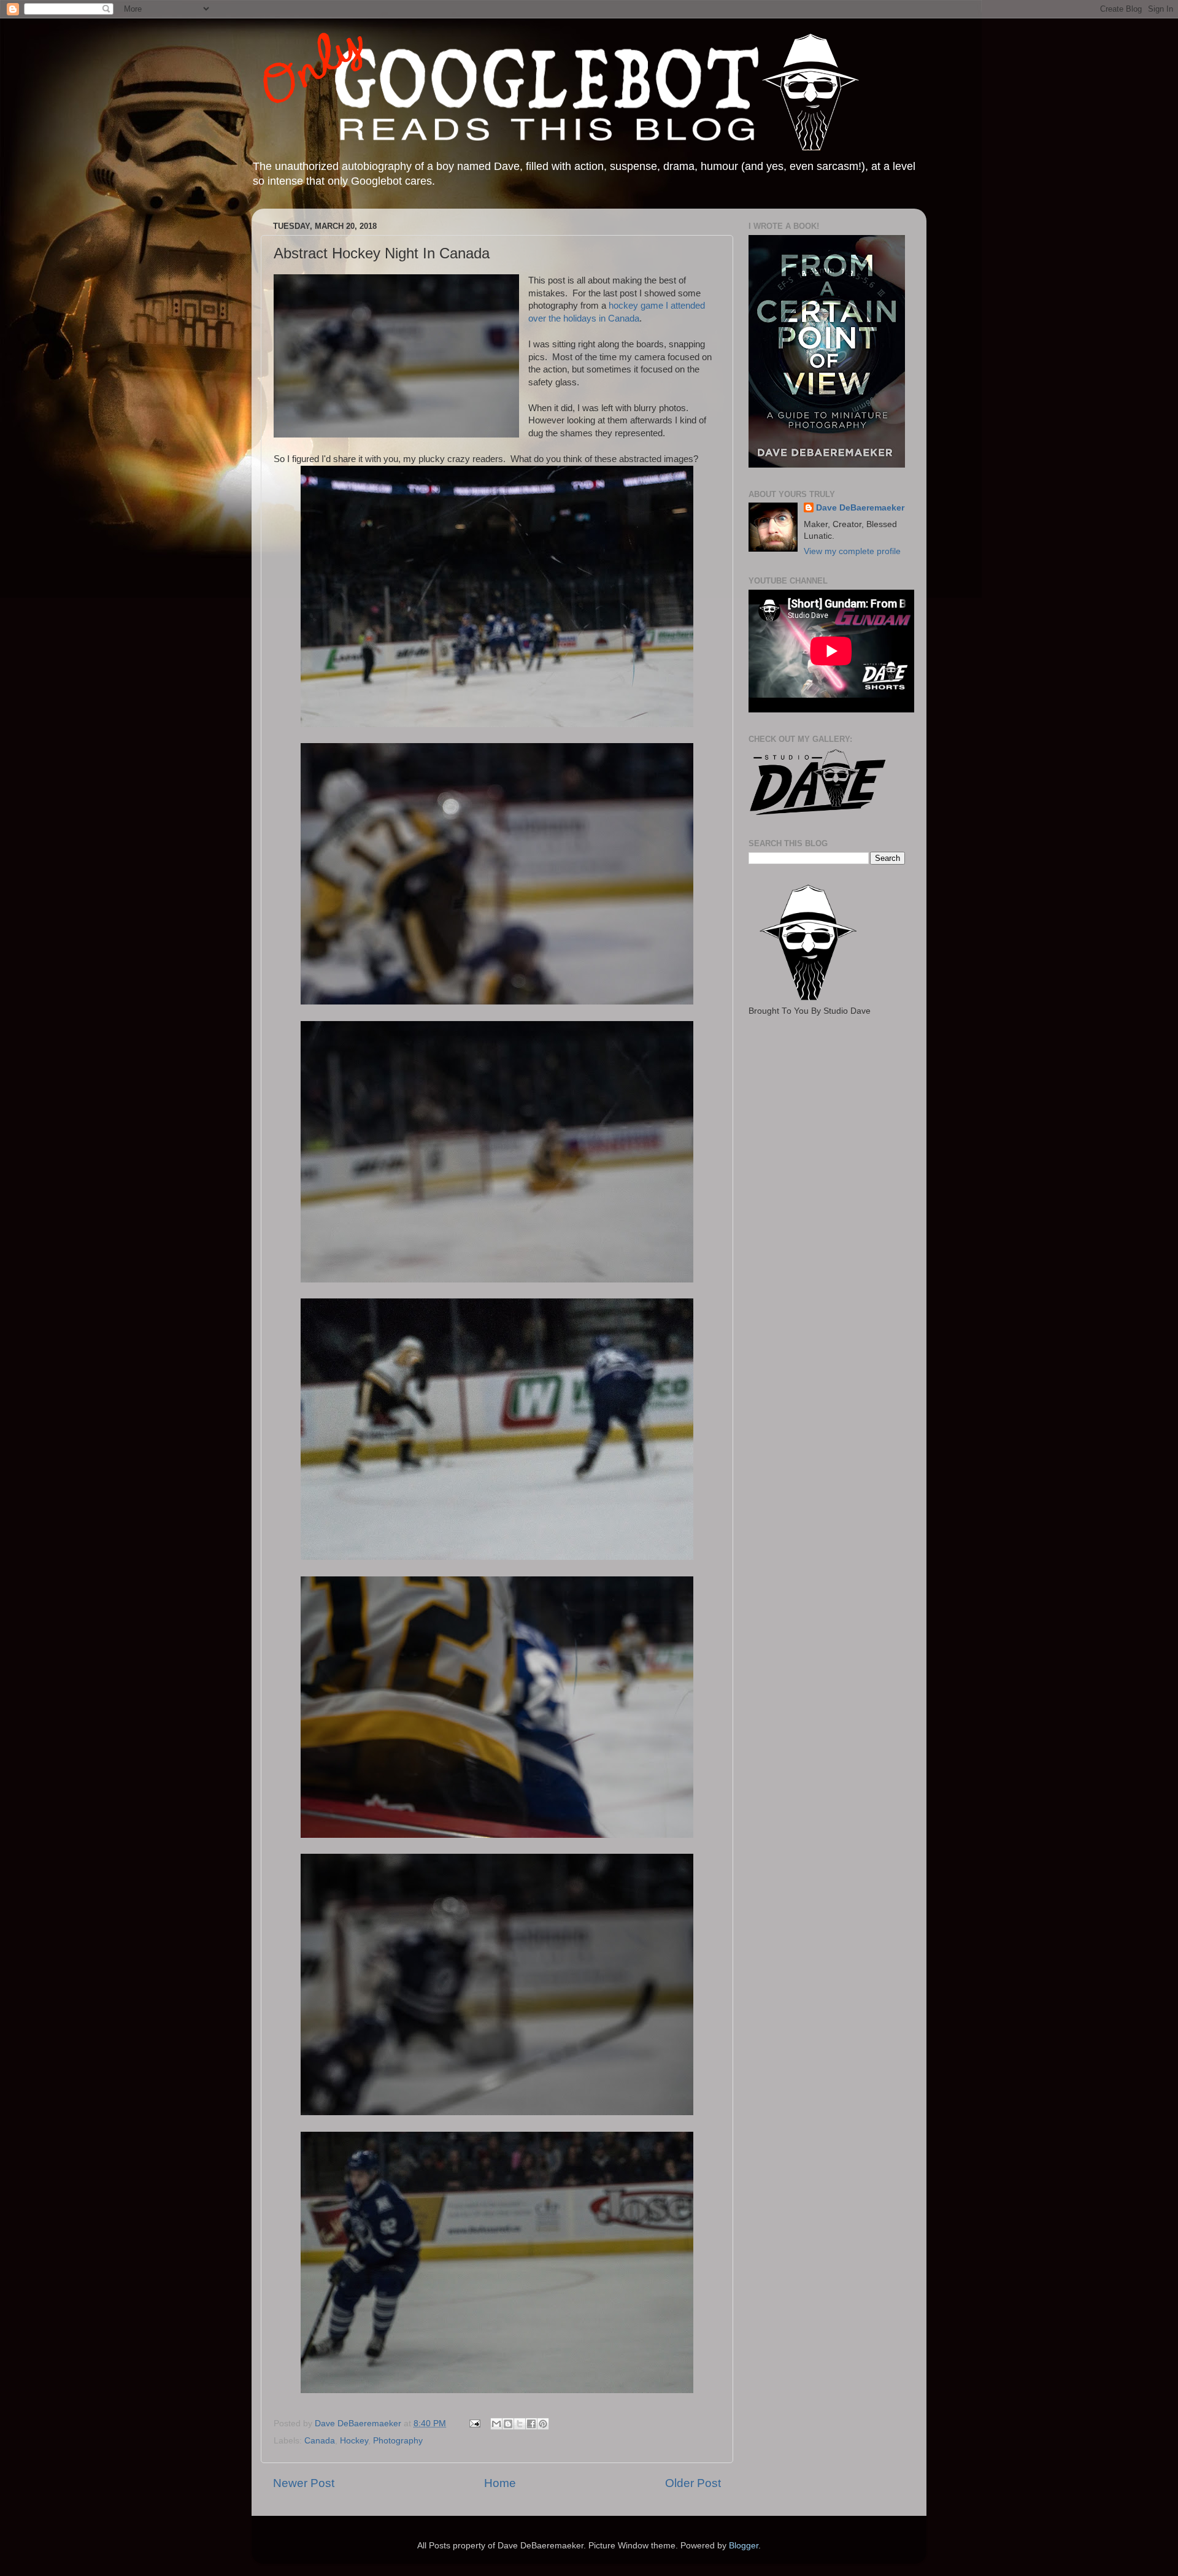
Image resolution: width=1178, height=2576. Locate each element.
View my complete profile (852, 551)
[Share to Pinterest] (543, 2424)
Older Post (693, 2483)
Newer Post (304, 2483)
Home (500, 2483)
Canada (320, 2441)
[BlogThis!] (508, 2424)
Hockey (354, 2441)
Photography (398, 2441)
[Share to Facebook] (531, 2424)
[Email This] (496, 2424)
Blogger (744, 2546)
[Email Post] (474, 2424)
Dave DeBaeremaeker (860, 508)
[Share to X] (520, 2424)
